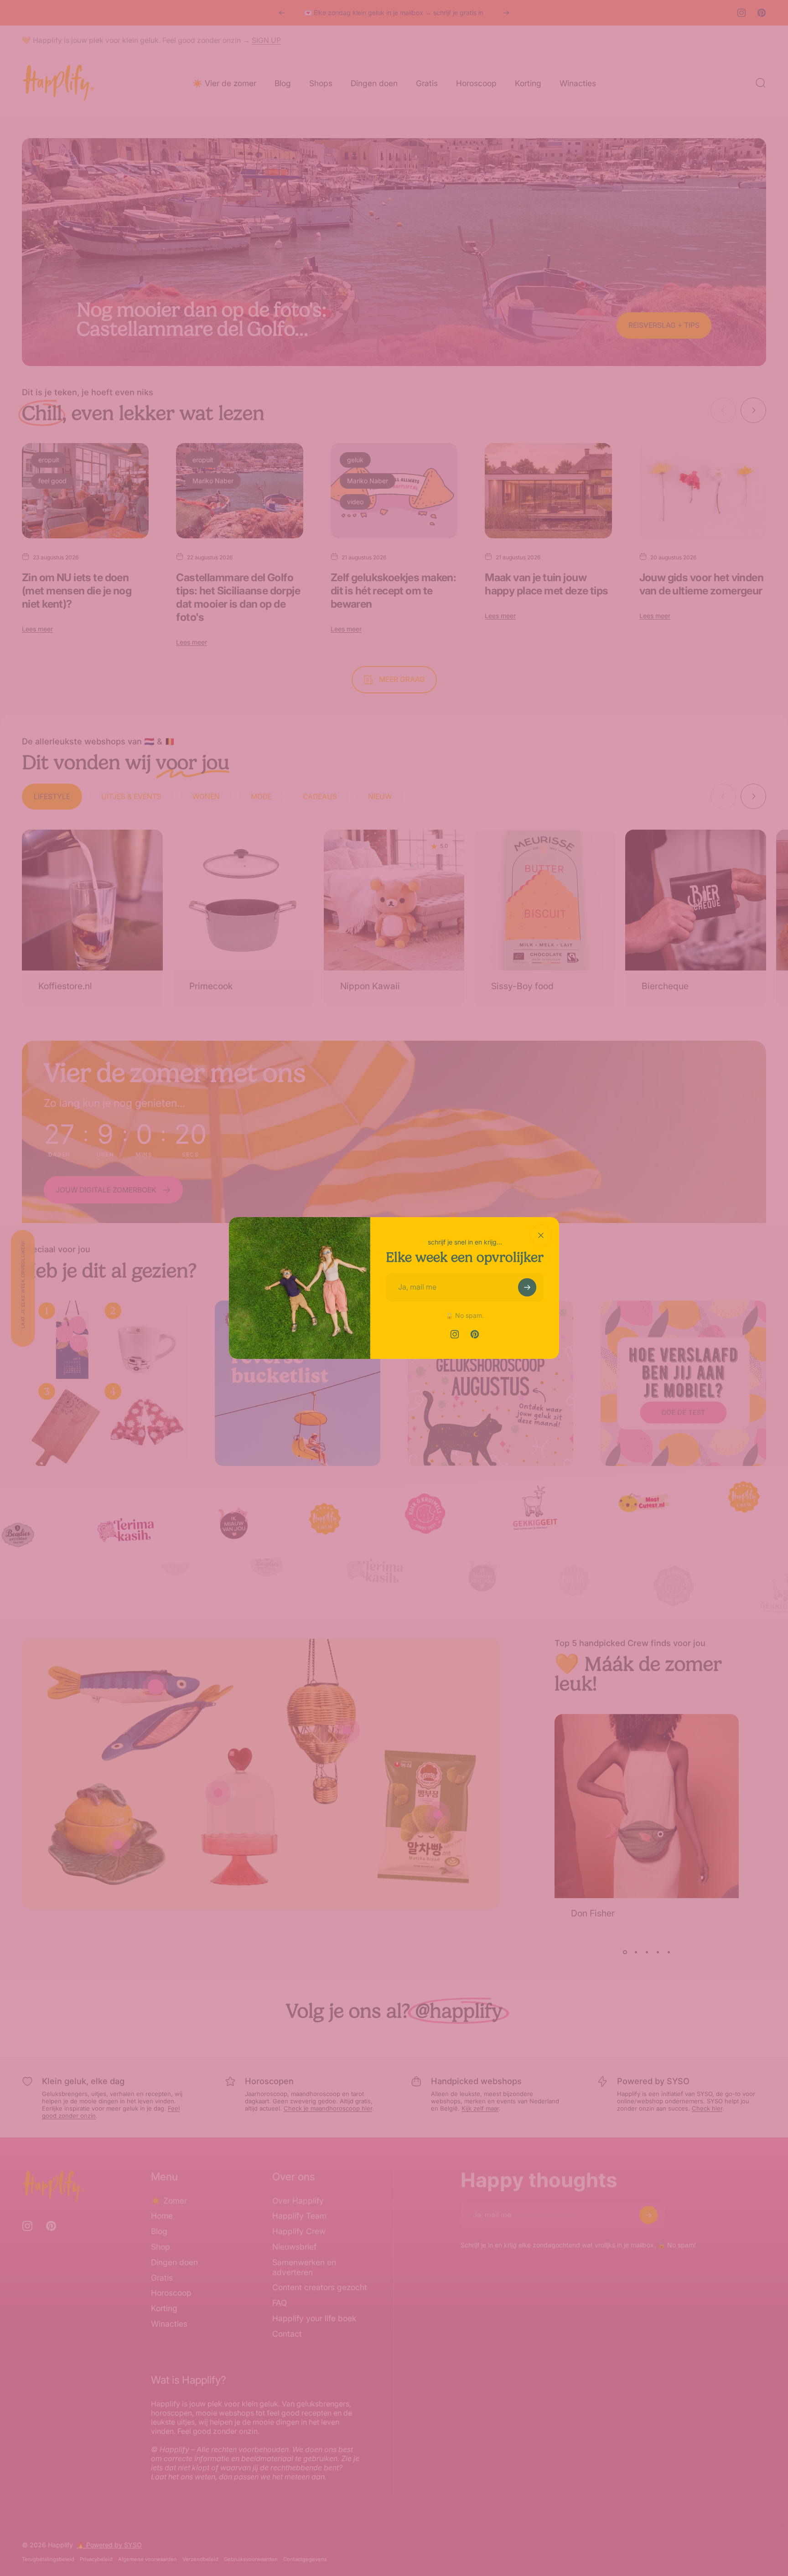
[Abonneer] (527, 1287)
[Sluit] (541, 1235)
